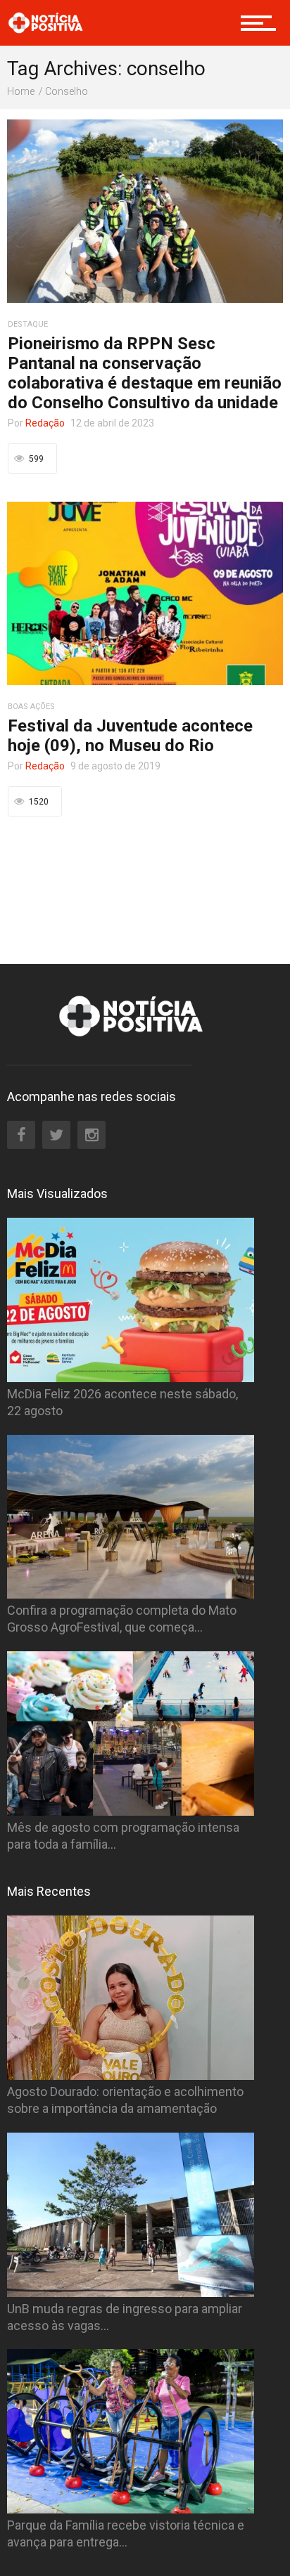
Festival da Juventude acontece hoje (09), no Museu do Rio (130, 736)
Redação (45, 423)
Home (21, 91)
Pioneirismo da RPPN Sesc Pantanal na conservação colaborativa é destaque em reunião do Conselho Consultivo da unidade (145, 373)
